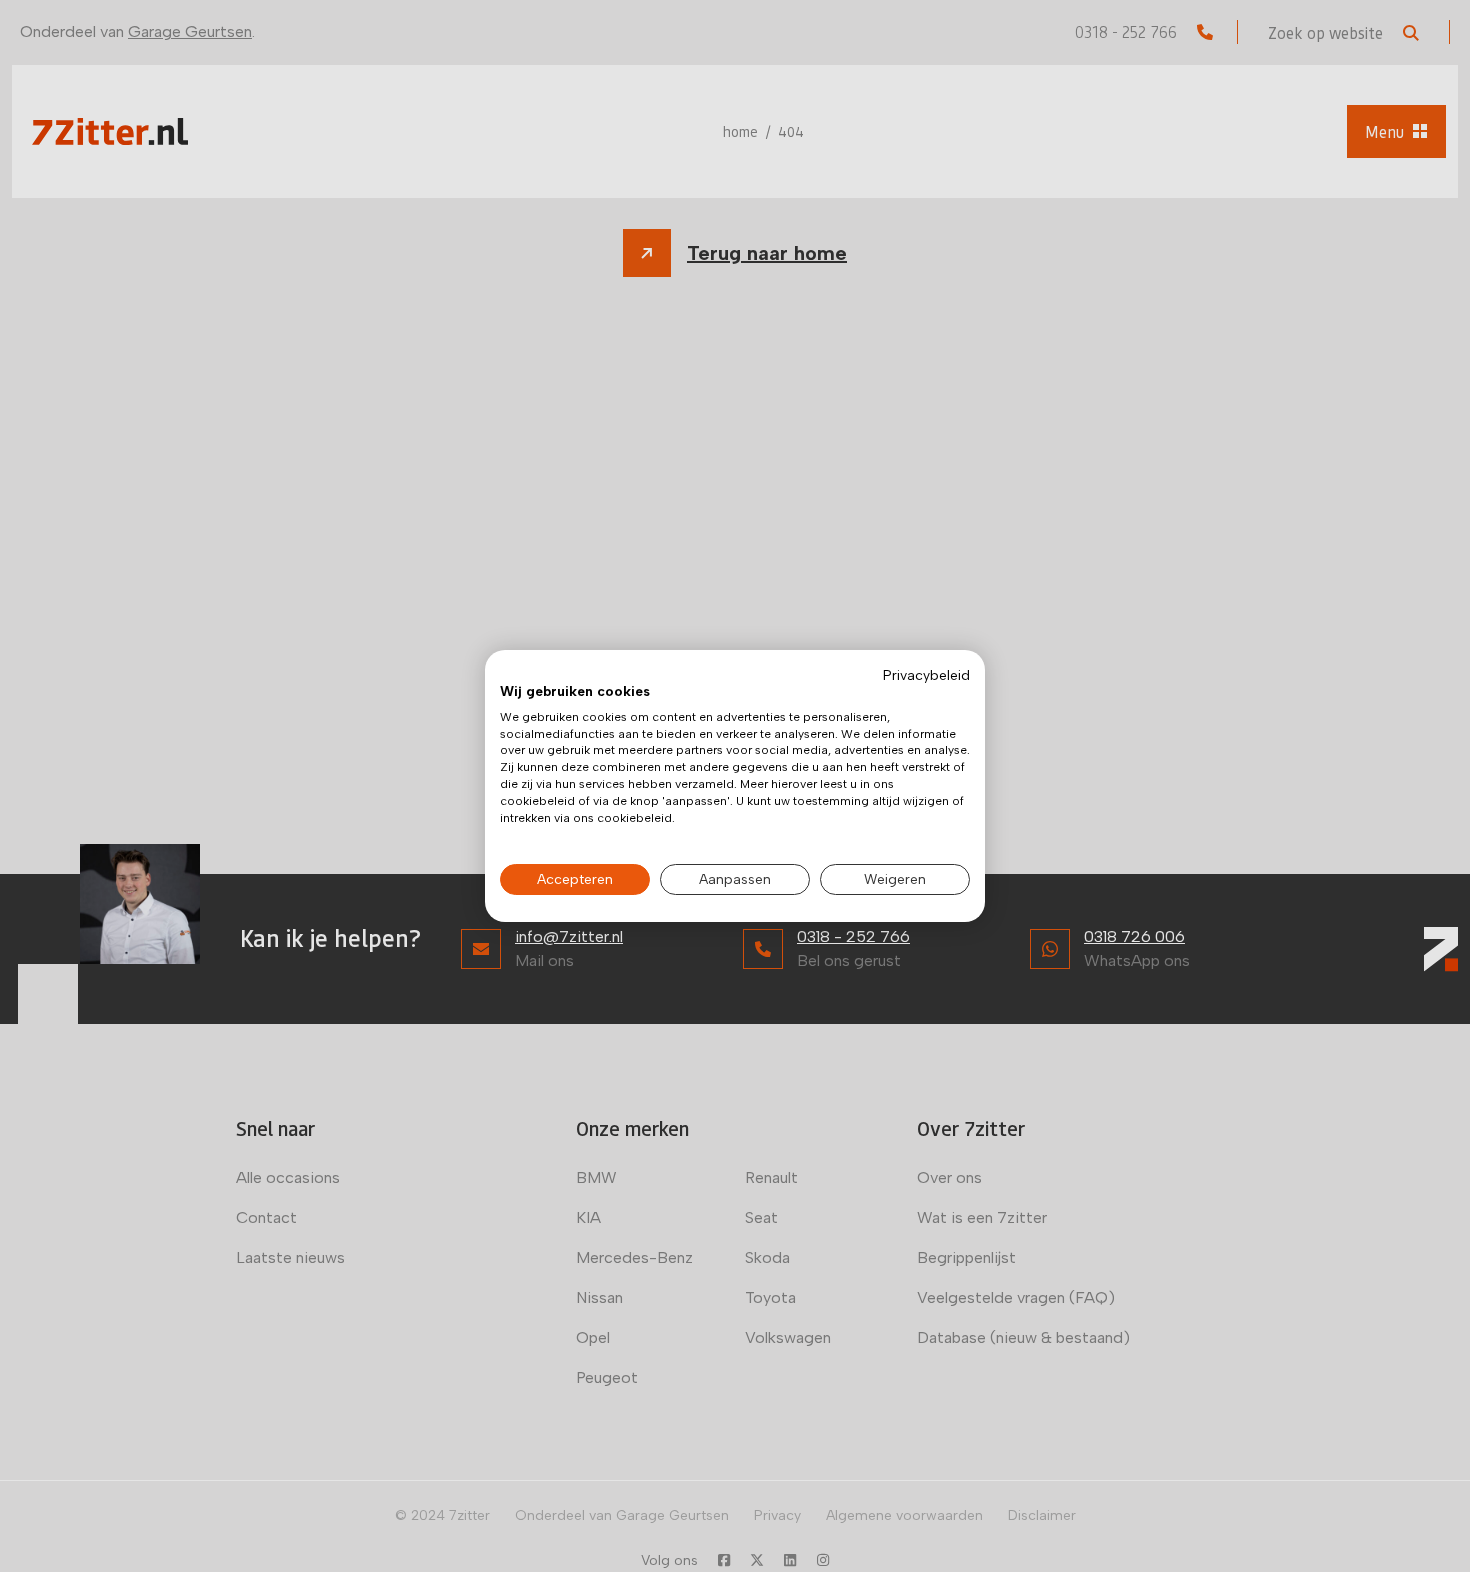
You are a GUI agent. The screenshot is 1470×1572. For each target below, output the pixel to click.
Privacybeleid (926, 675)
